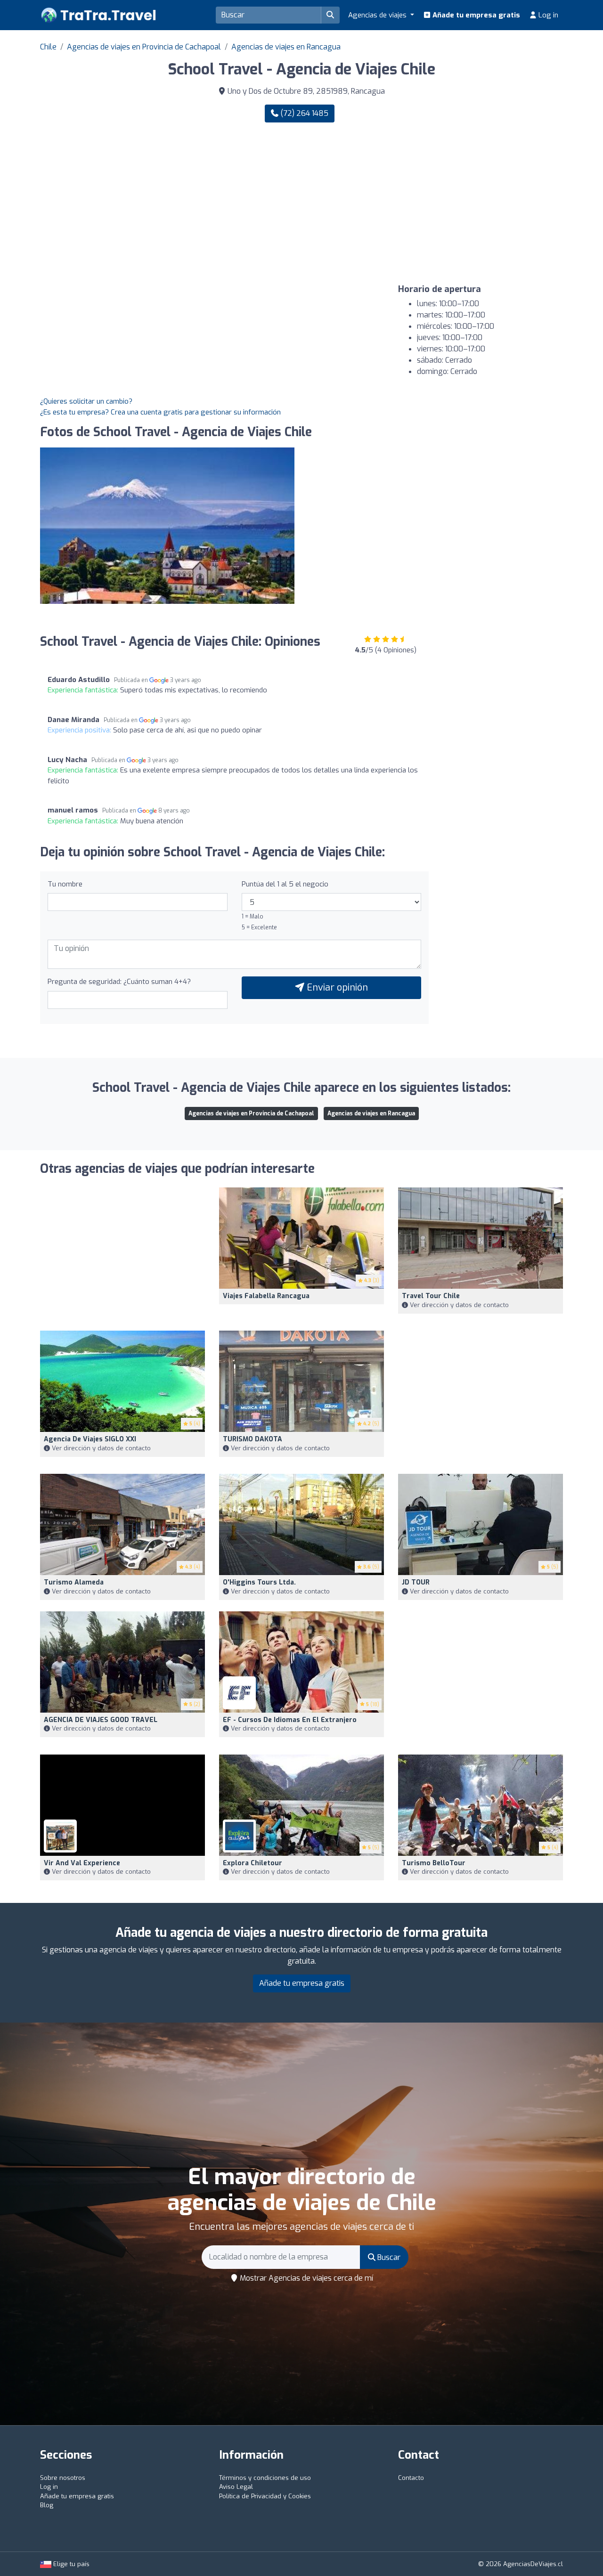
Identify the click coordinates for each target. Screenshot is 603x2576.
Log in (547, 15)
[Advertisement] (436, 203)
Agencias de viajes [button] (378, 15)
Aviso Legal (236, 2487)
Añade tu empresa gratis (475, 15)
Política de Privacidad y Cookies (265, 2496)
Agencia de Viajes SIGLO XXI (90, 1439)
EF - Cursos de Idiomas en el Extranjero (290, 1720)
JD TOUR (416, 1582)
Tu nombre (65, 884)
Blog (47, 2505)
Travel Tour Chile (431, 1296)
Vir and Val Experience (82, 1863)
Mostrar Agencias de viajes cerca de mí (306, 2278)
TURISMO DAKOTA (253, 1439)
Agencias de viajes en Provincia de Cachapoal (144, 47)
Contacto (411, 2478)
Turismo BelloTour (434, 1863)
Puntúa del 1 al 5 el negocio (285, 884)
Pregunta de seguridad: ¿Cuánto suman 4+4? (119, 982)
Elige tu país (70, 2564)
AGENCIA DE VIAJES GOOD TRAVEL (101, 1720)
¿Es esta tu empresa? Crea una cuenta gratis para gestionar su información (160, 412)
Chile (48, 47)
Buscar (388, 2257)
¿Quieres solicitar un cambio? (86, 401)
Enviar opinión (336, 987)
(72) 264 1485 (303, 113)
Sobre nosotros (63, 2478)
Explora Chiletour (253, 1863)
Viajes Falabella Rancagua (266, 1296)
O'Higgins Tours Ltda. (259, 1582)
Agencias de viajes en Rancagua (286, 47)
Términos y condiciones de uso (265, 2478)
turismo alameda (74, 1582)
